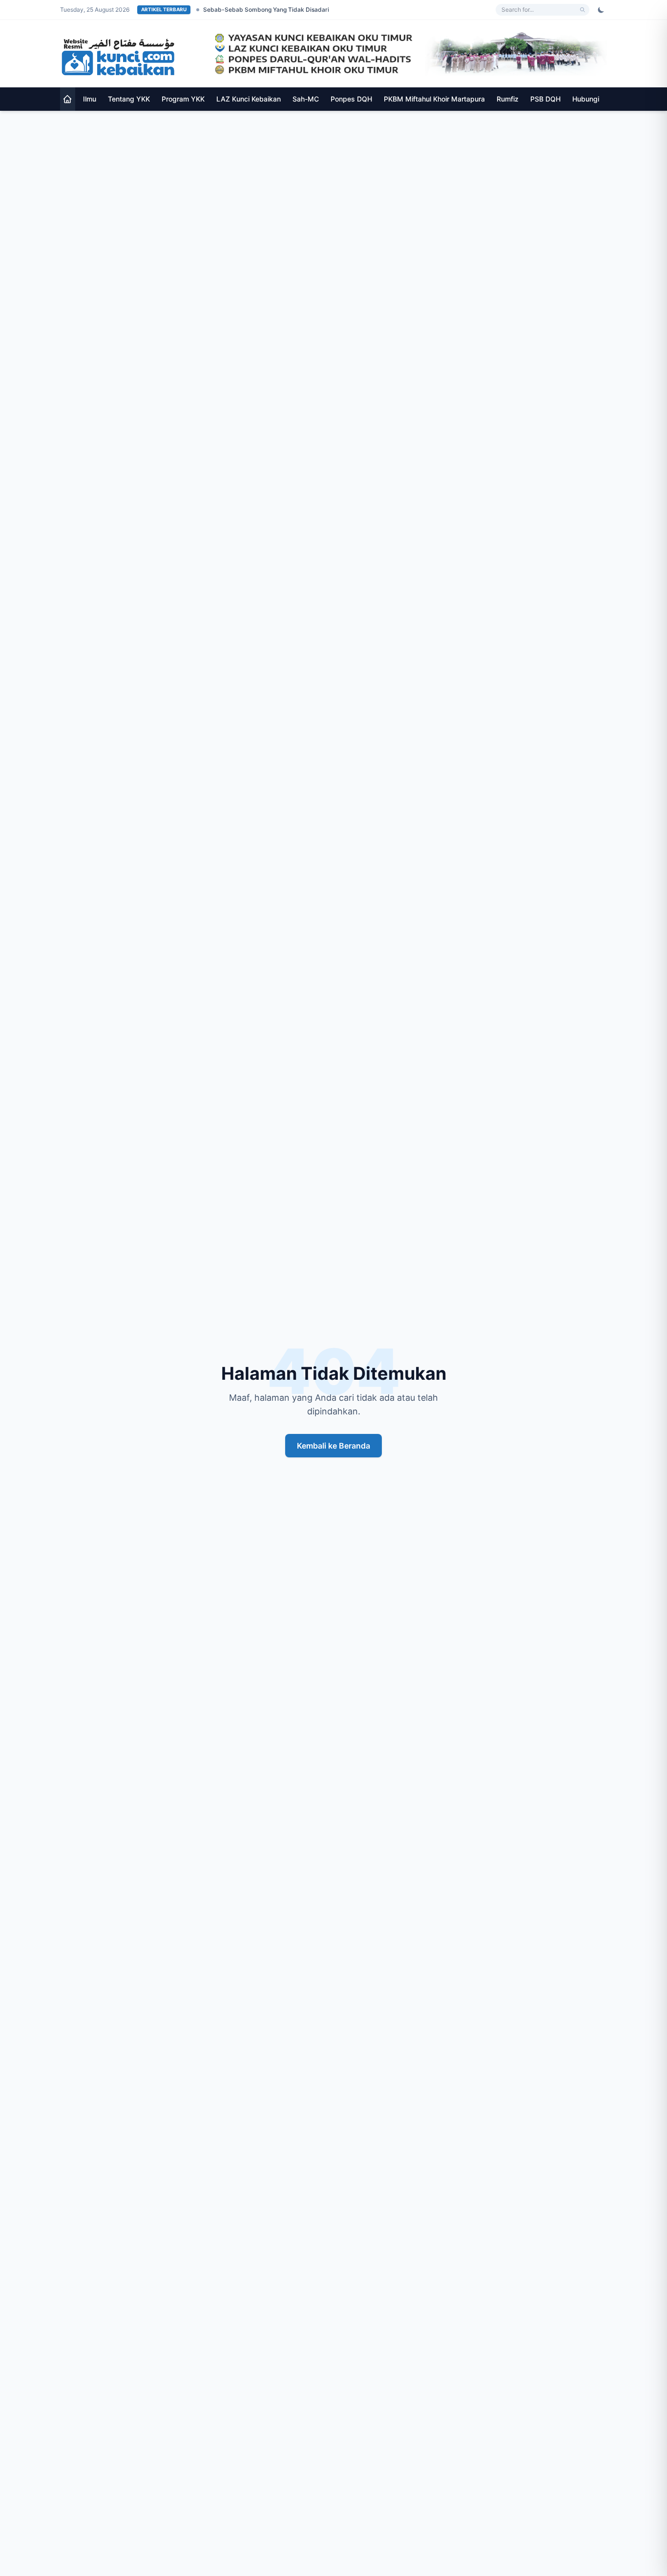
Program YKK (183, 99)
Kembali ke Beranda (333, 1446)
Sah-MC (306, 99)
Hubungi (586, 99)
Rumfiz (508, 99)
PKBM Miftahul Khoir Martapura (434, 99)
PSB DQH (545, 99)
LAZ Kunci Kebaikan (249, 99)
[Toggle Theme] (601, 10)
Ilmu (90, 99)
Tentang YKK (129, 99)
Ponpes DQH (351, 99)
